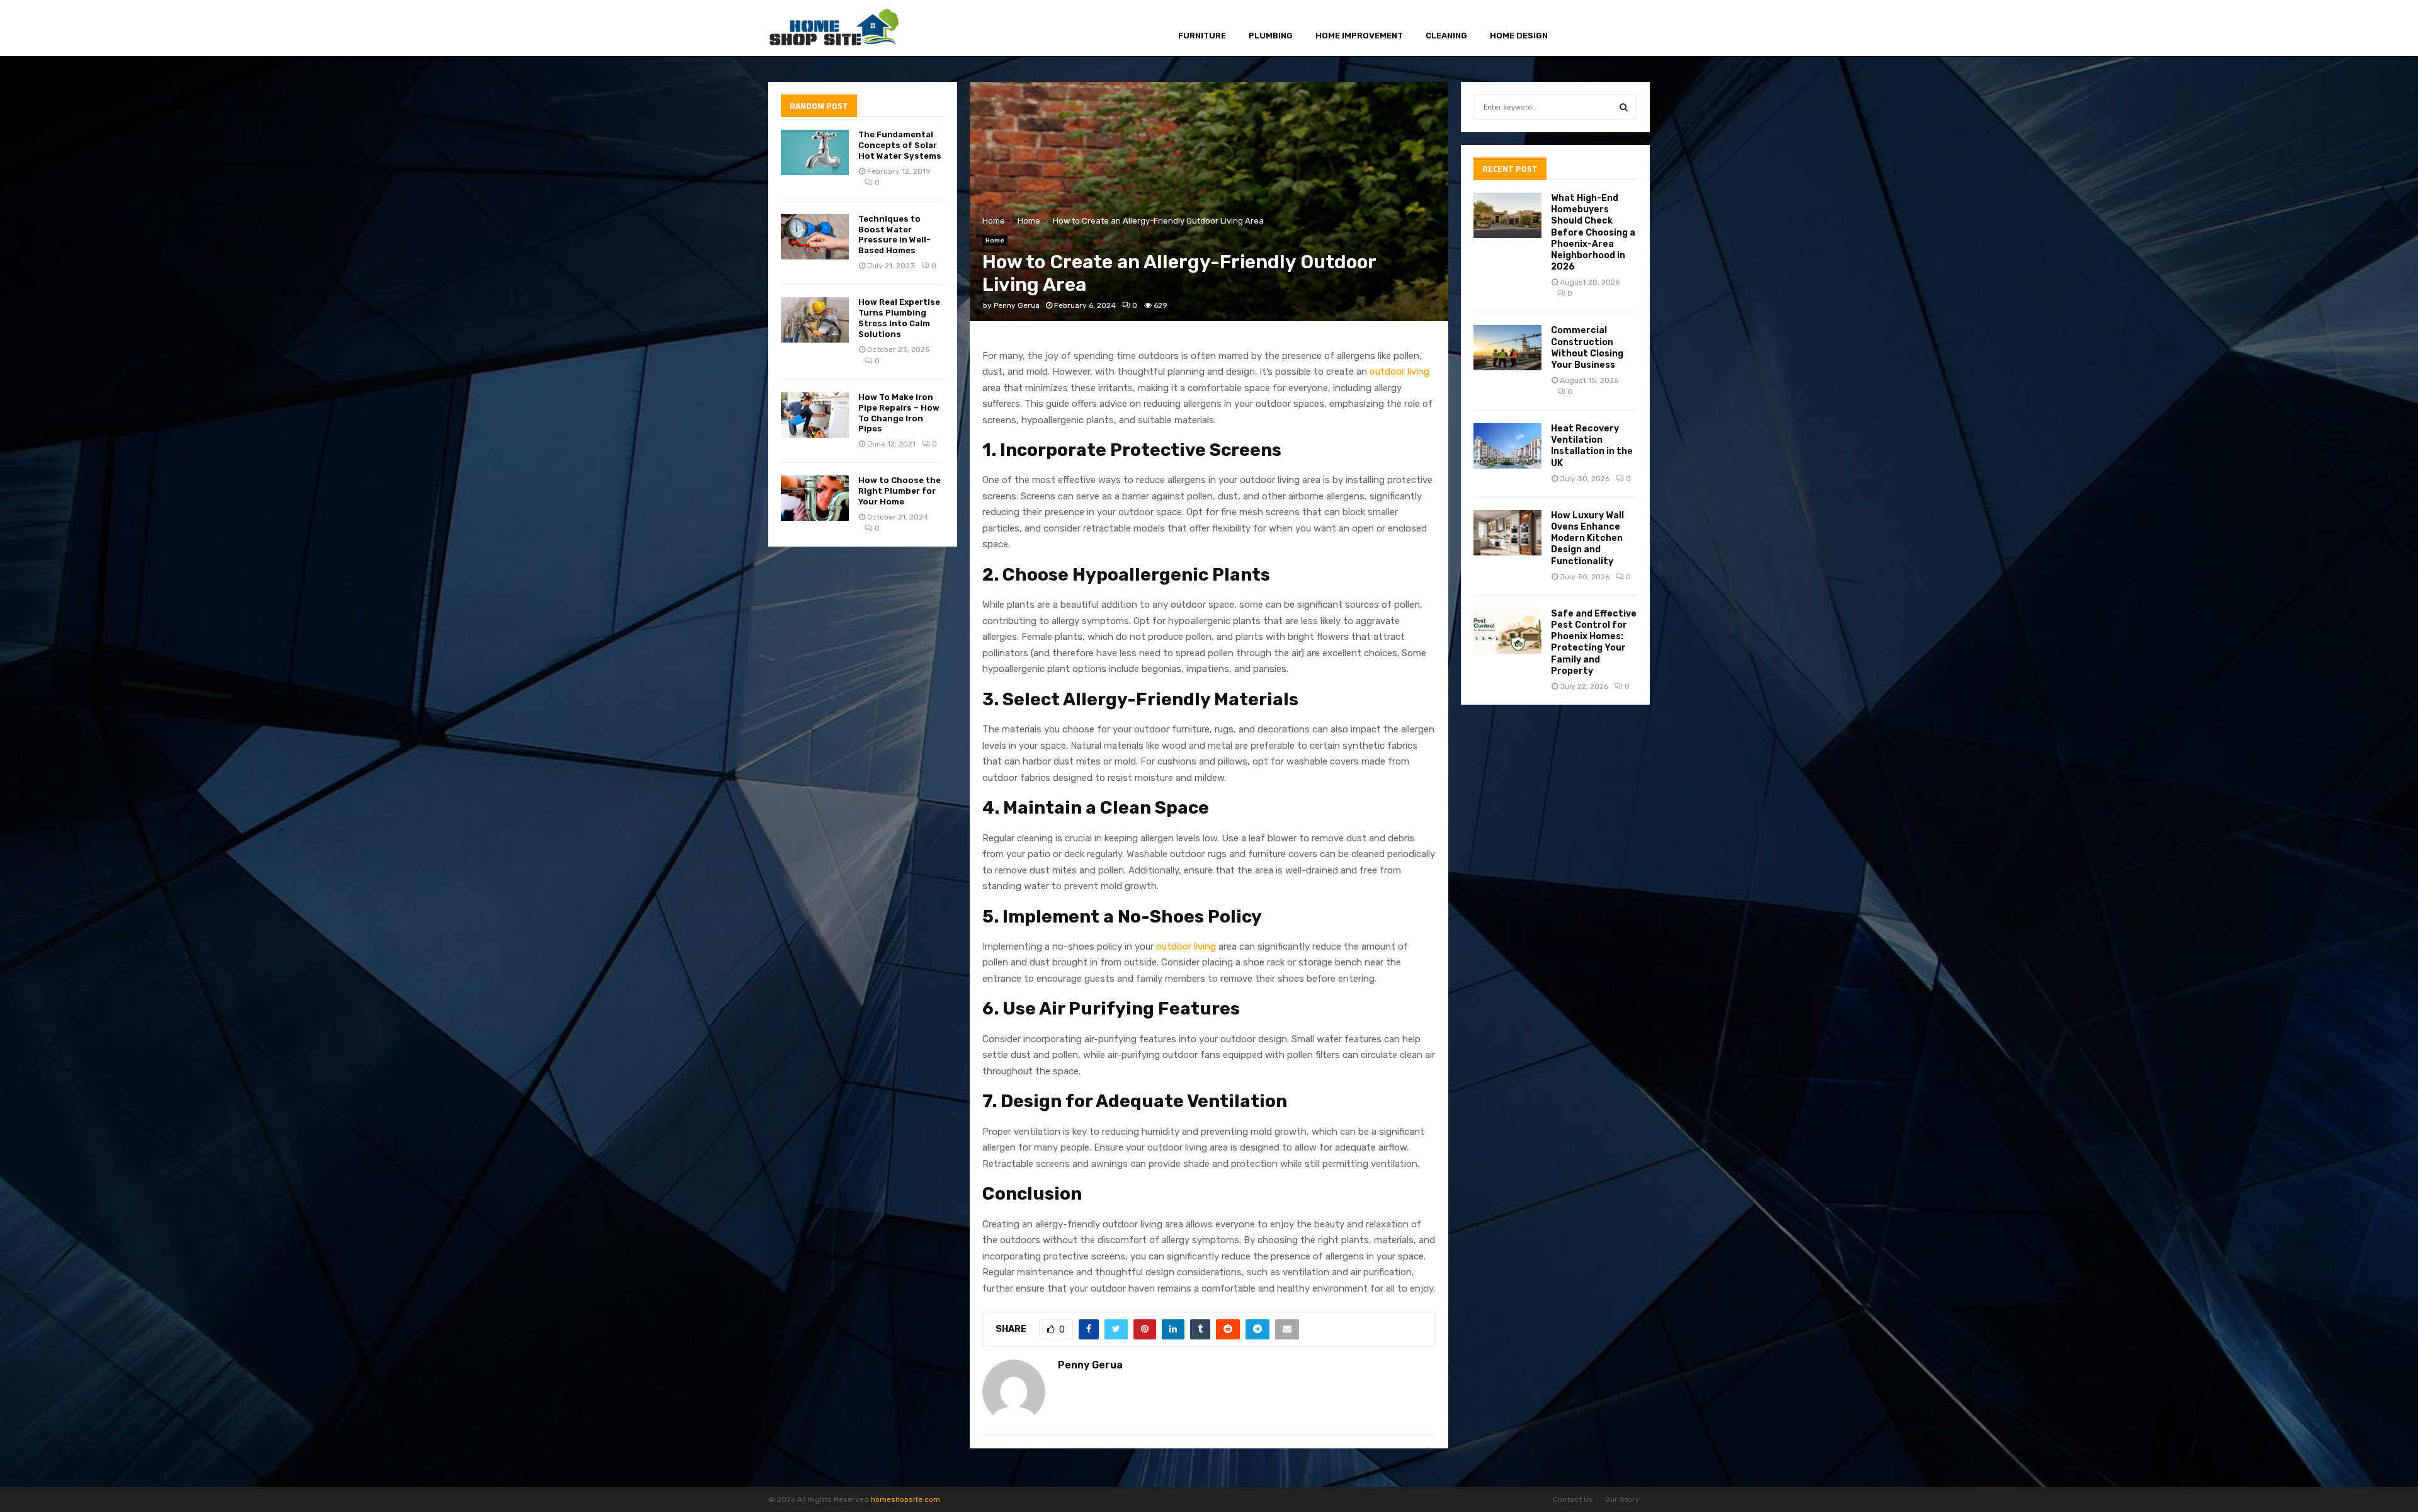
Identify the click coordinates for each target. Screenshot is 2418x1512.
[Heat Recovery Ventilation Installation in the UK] (1507, 446)
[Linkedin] (1627, 29)
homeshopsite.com (905, 1499)
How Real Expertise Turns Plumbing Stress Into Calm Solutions (899, 318)
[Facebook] (1584, 29)
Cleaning (1446, 36)
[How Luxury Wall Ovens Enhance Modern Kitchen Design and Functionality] (1507, 533)
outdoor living (1399, 372)
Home (995, 241)
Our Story (1622, 1499)
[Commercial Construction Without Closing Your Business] (1507, 348)
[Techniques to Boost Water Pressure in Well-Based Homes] (815, 237)
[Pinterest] (1612, 29)
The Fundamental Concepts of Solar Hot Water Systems (900, 145)
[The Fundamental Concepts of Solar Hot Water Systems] (815, 152)
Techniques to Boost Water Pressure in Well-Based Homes (894, 235)
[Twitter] (1598, 29)
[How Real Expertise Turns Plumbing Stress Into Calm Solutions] (815, 320)
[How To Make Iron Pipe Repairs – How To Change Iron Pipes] (815, 415)
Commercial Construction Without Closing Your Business (1587, 348)
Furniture (1202, 36)
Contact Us (1573, 1499)
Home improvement (1359, 36)
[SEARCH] (1624, 107)
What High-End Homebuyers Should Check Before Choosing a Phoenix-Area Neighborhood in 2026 (1593, 232)
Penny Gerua (1017, 305)
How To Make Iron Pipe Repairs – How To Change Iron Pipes (899, 413)
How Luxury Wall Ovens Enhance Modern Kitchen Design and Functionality (1587, 538)
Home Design (1519, 36)
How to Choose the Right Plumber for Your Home (900, 491)
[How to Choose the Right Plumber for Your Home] (815, 498)
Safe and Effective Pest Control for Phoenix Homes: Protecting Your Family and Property (1594, 642)
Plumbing (1271, 36)
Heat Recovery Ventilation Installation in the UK (1592, 446)
